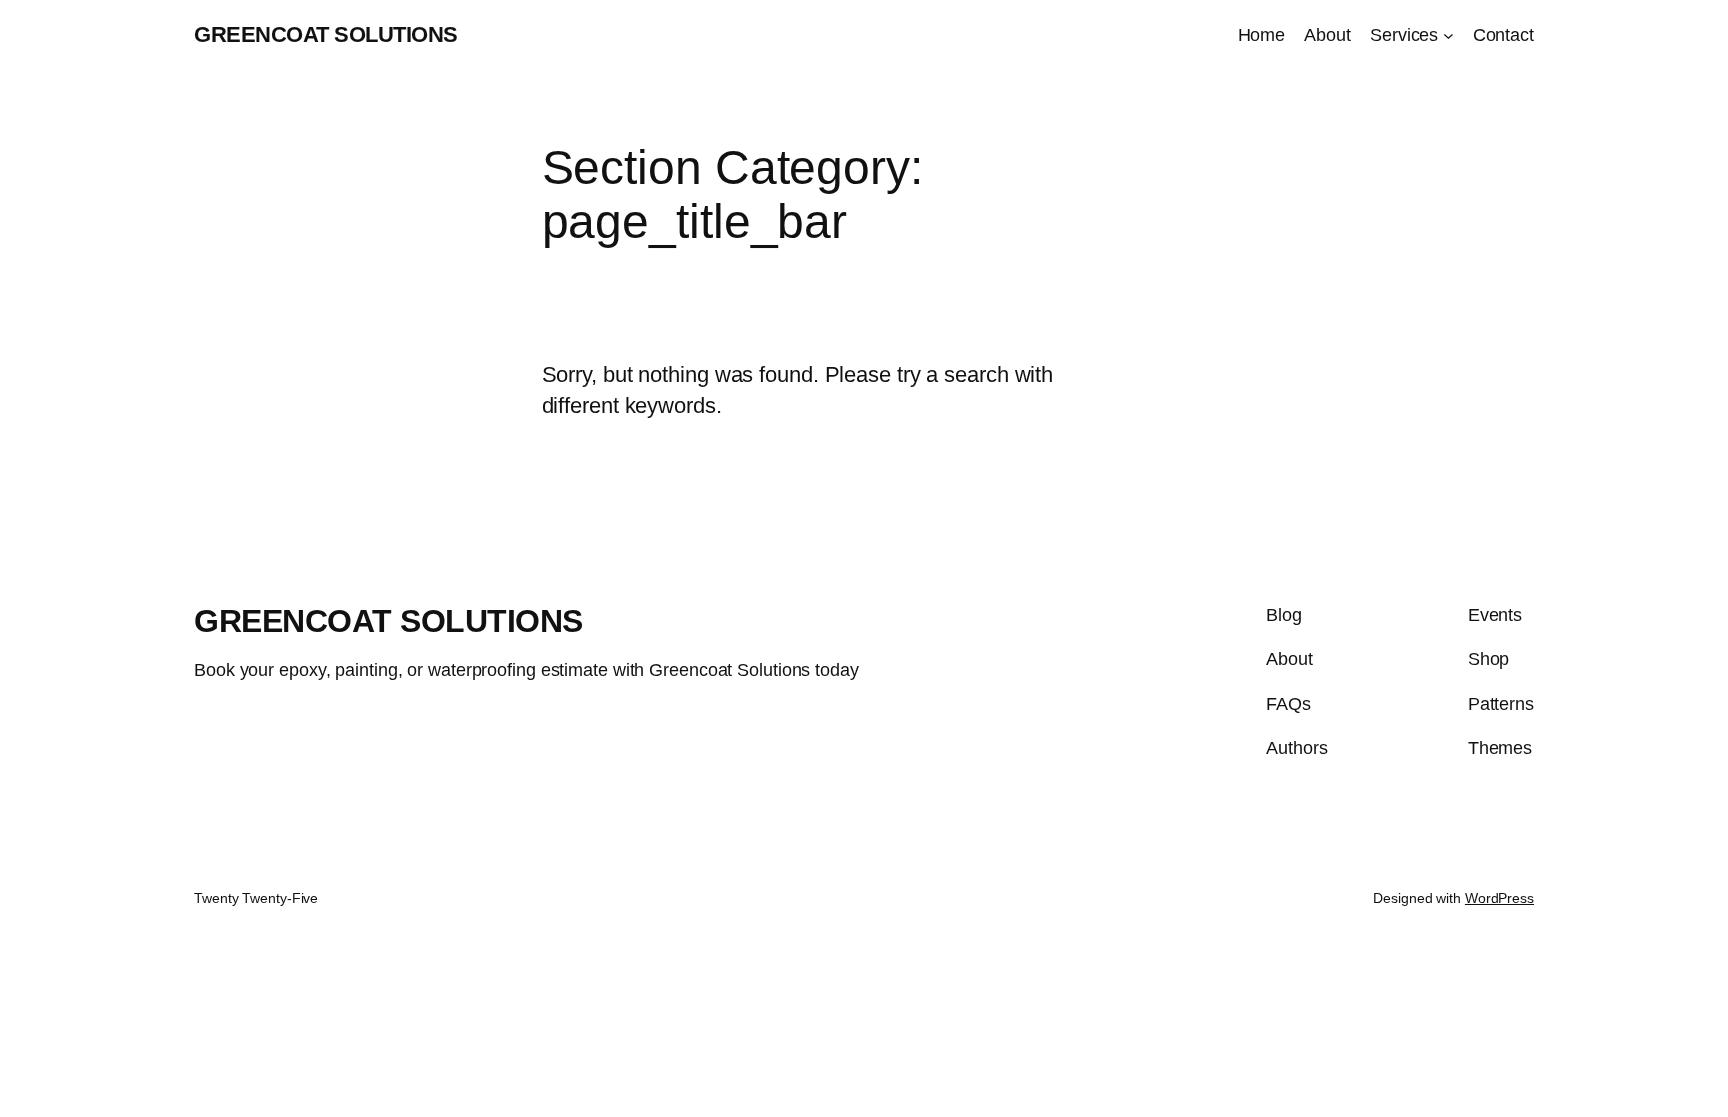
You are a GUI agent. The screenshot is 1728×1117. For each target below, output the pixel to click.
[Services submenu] (1448, 35)
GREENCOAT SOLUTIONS (326, 34)
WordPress (1499, 898)
